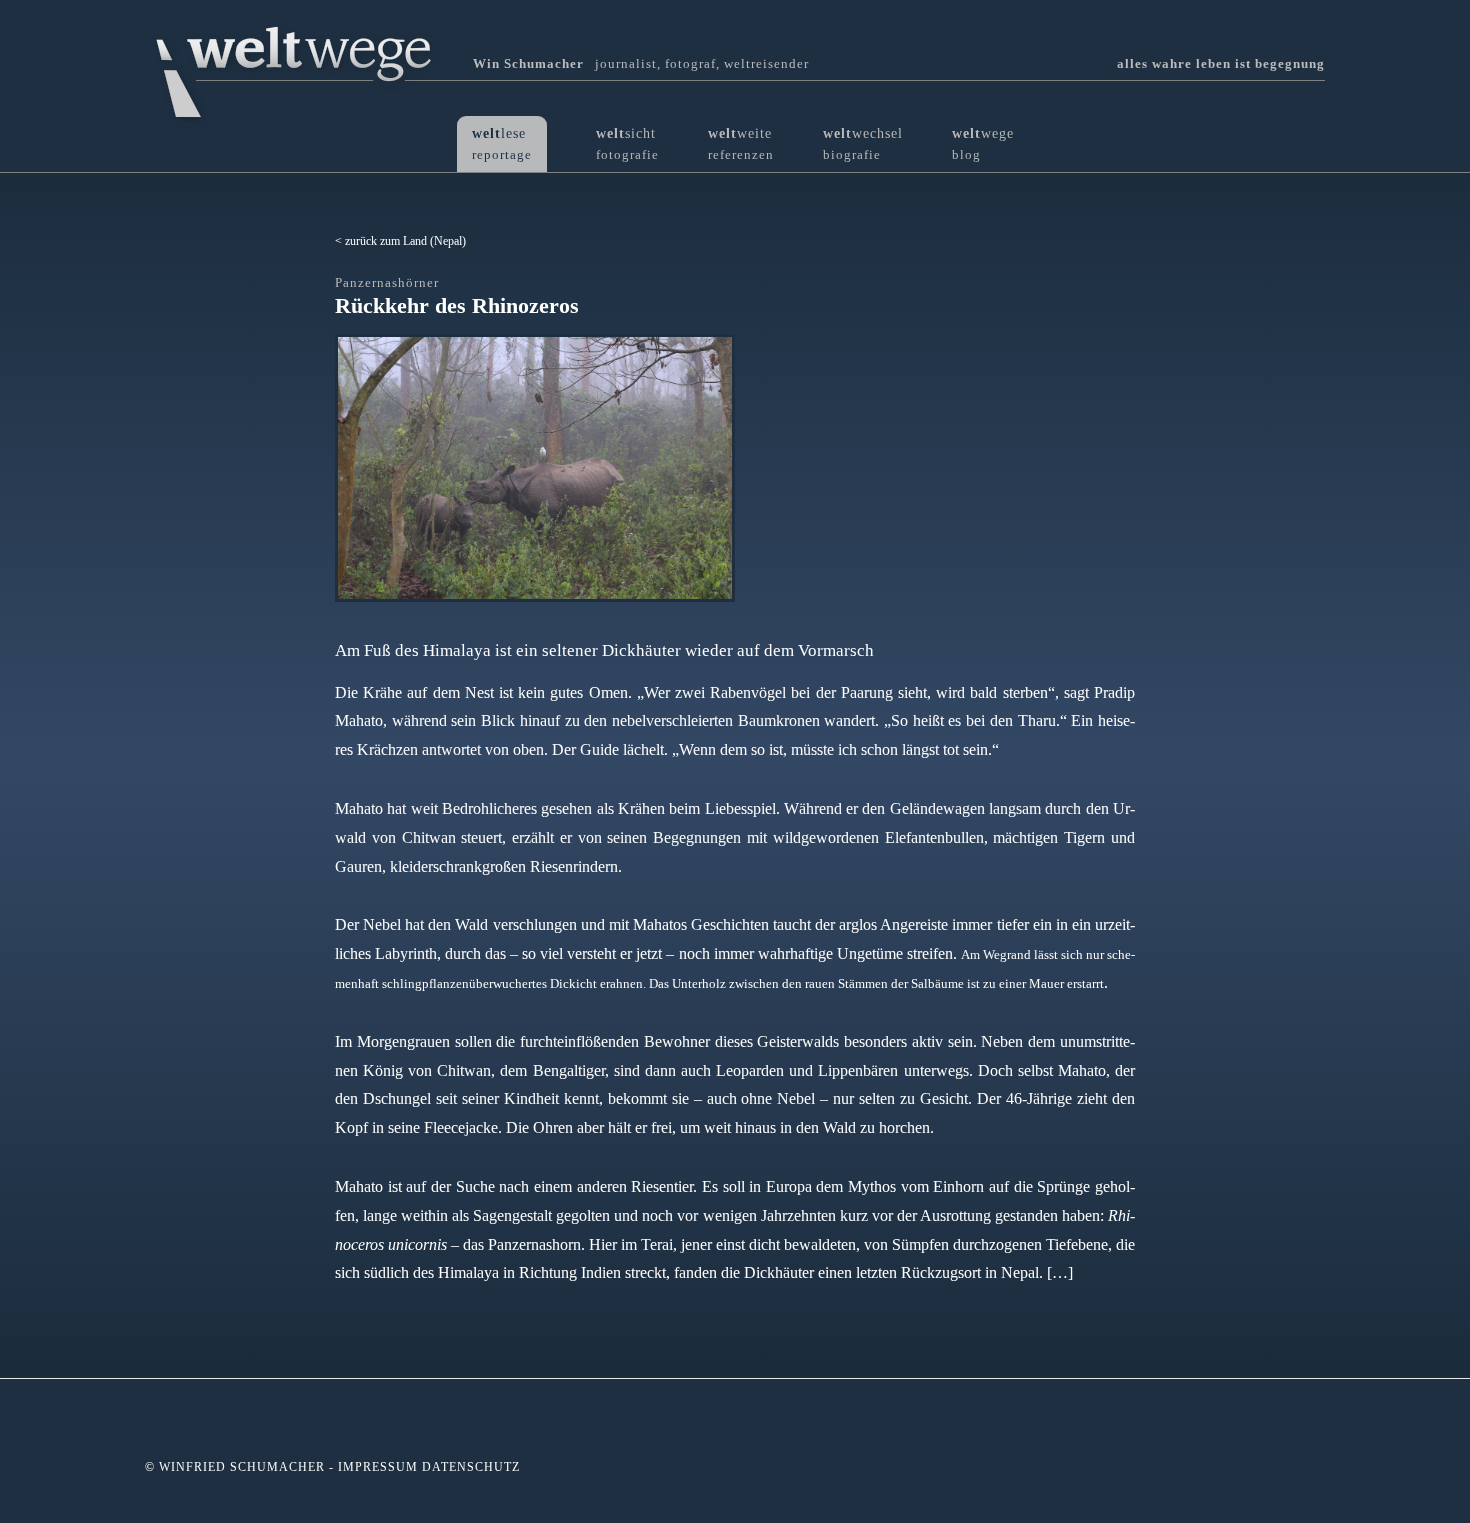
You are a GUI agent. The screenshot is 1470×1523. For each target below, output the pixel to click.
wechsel (863, 143)
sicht (627, 143)
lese (502, 143)
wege (983, 143)
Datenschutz (471, 1467)
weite (741, 143)
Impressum (378, 1467)
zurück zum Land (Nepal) (405, 241)
